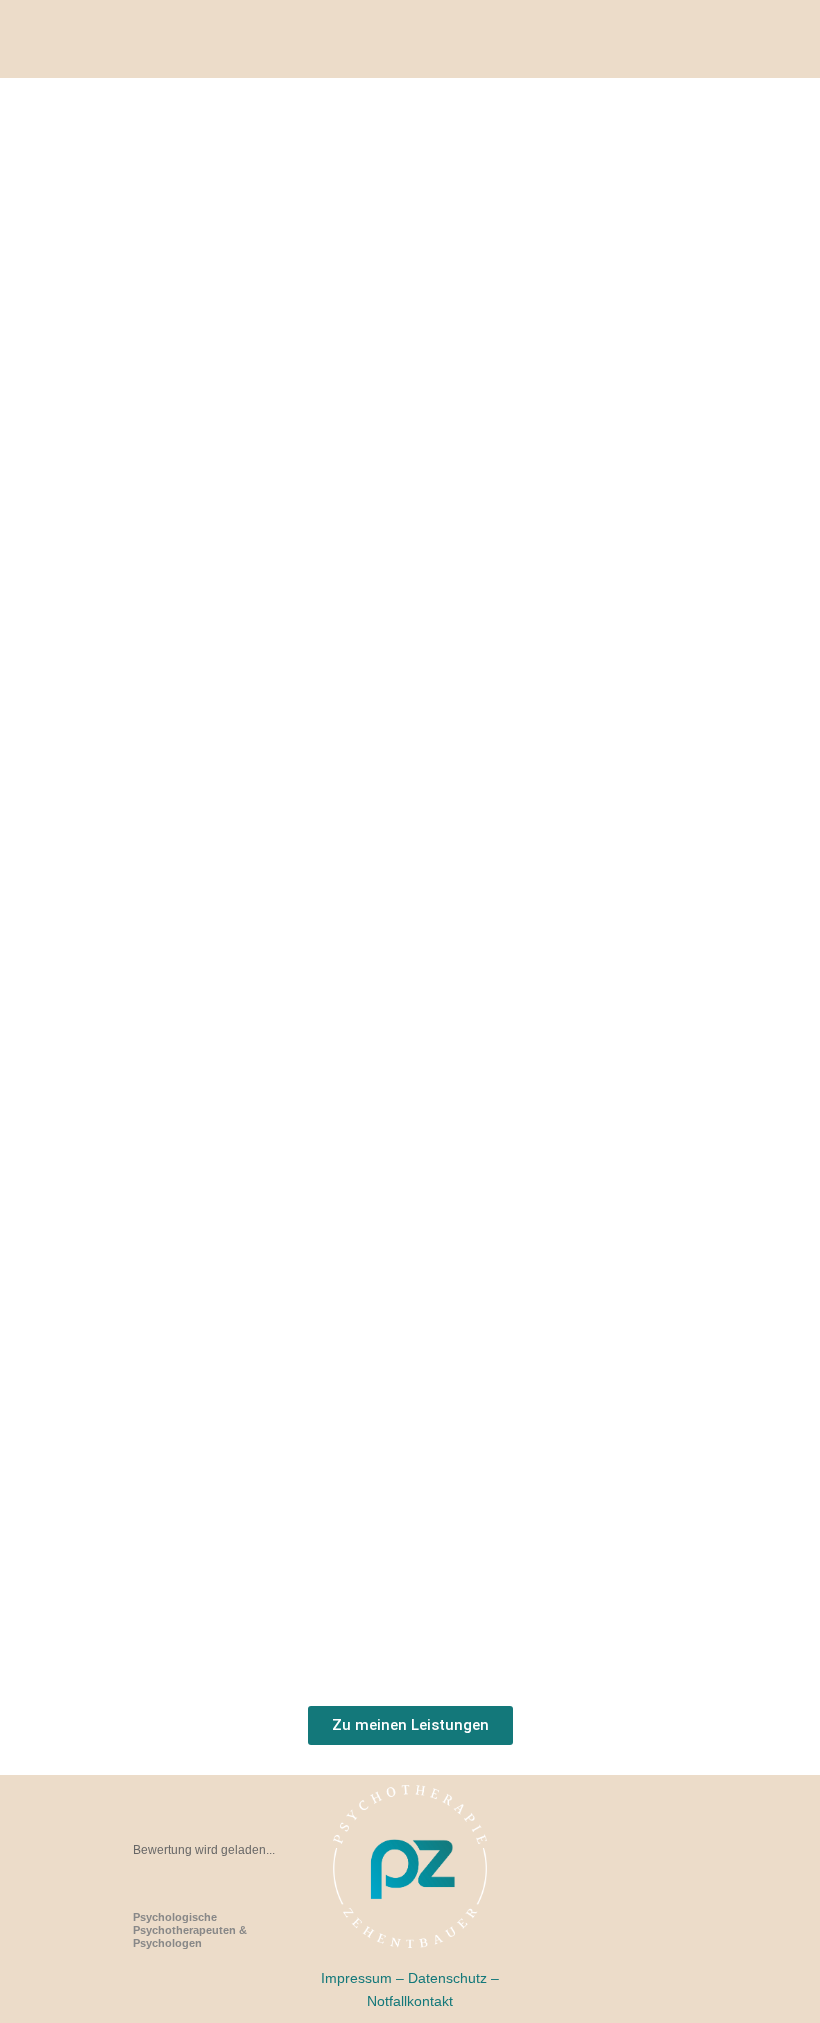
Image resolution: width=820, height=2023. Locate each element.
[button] (450, 49)
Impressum (356, 1978)
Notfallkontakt (410, 2001)
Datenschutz (447, 1978)
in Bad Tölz (190, 1936)
